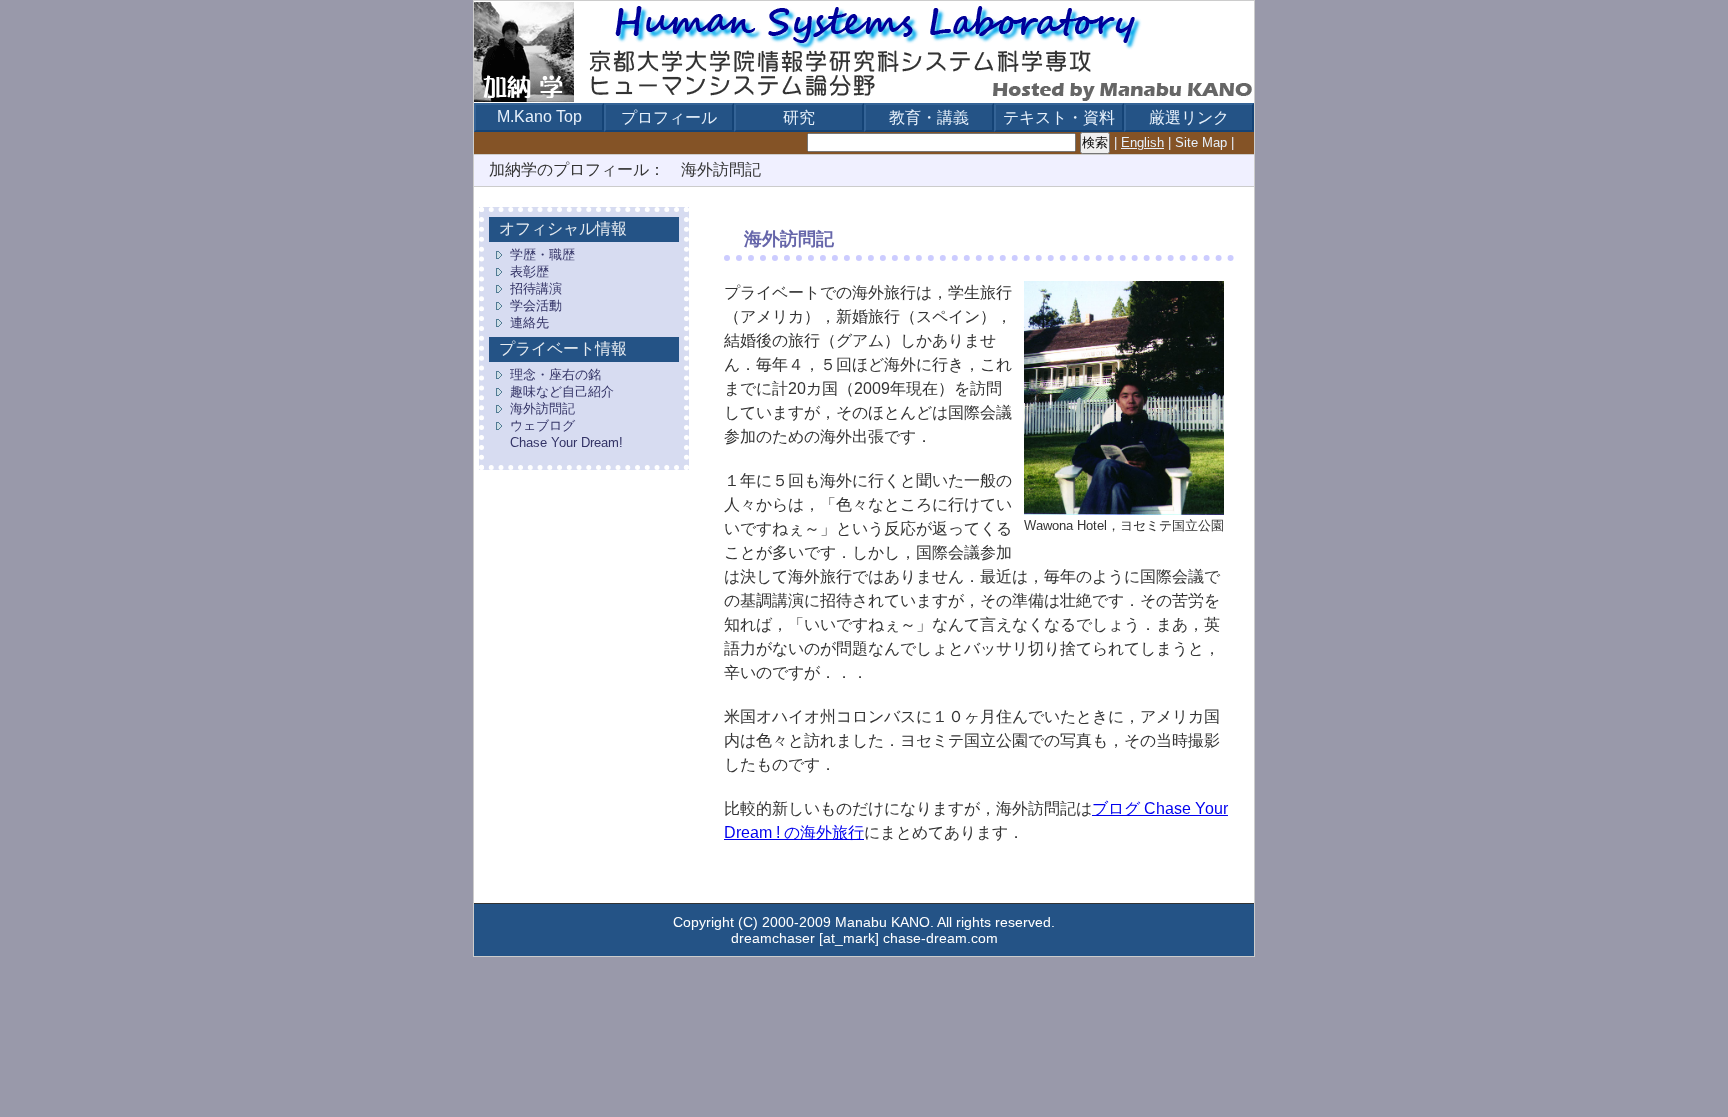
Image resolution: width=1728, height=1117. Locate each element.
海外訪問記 (542, 408)
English (1142, 142)
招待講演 (536, 288)
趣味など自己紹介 (562, 391)
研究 (799, 117)
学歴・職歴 (542, 254)
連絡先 (529, 322)
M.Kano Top (539, 116)
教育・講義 (929, 117)
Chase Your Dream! (566, 442)
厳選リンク (1189, 117)
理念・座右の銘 (555, 374)
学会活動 (536, 305)
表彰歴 (529, 271)
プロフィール (669, 117)
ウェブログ (542, 425)
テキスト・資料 (1059, 117)
